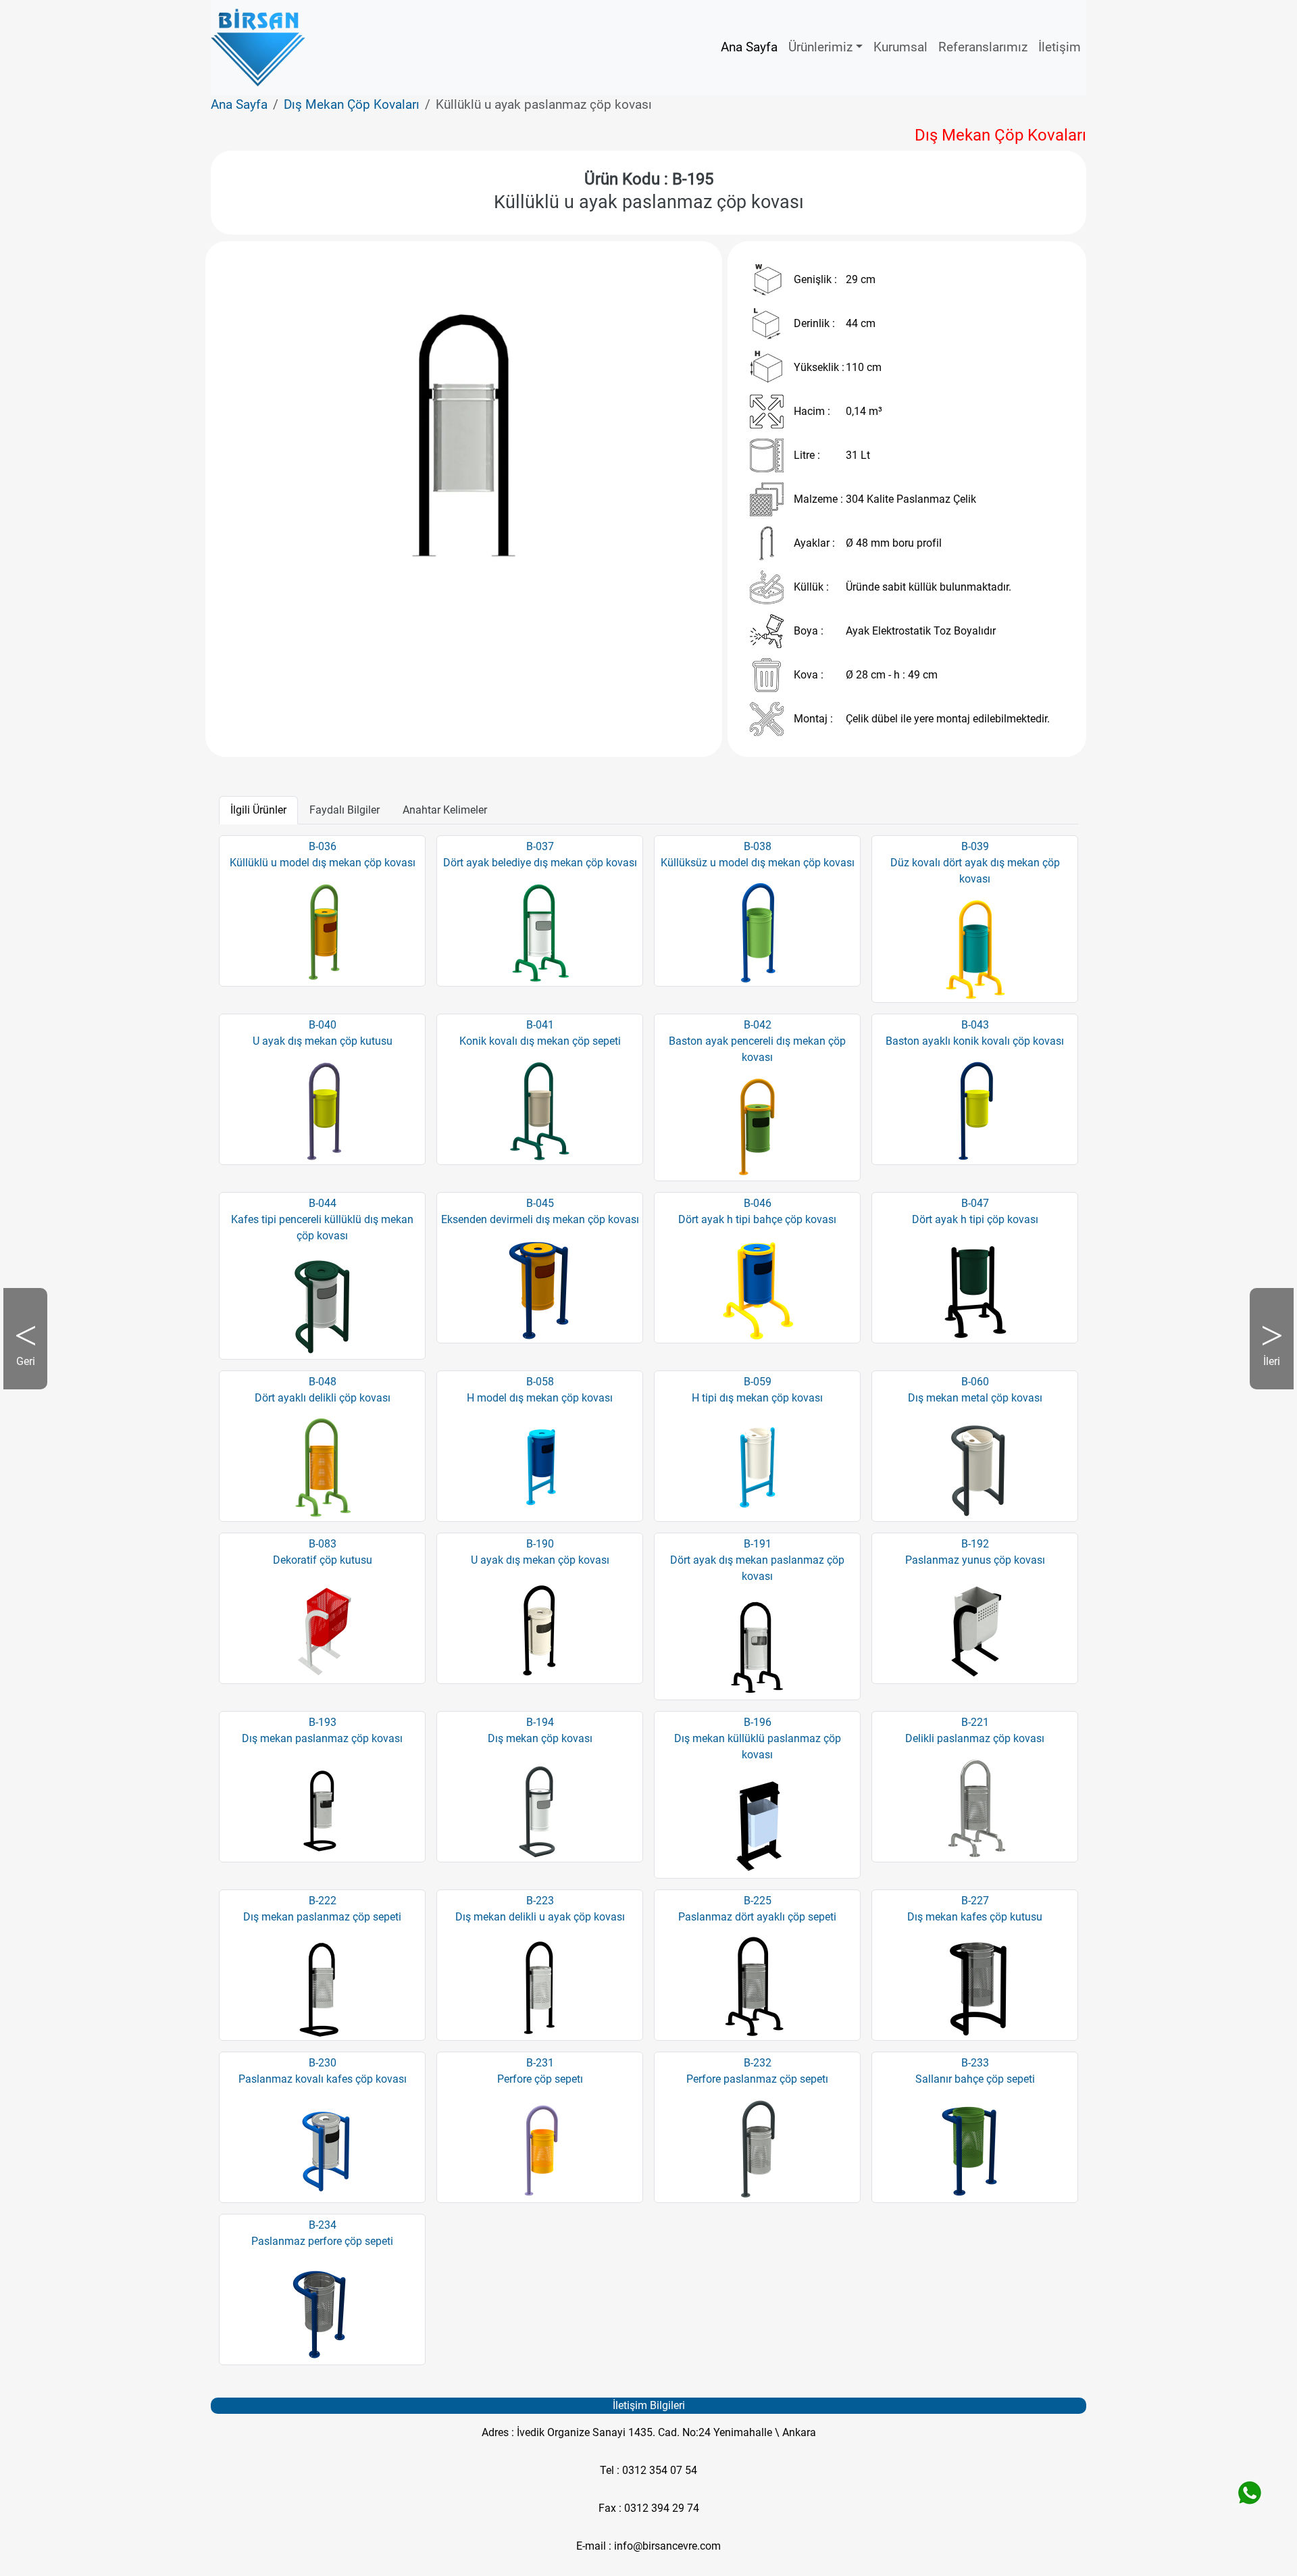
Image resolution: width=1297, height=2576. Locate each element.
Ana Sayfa (749, 47)
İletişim (1060, 47)
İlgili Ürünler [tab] (258, 810)
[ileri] (665, 435)
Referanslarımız (983, 47)
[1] (476, 594)
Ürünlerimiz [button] (820, 47)
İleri (1265, 1372)
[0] (452, 594)
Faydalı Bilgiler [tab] (345, 810)
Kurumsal (900, 47)
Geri (32, 1372)
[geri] (262, 435)
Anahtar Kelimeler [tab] (445, 810)
